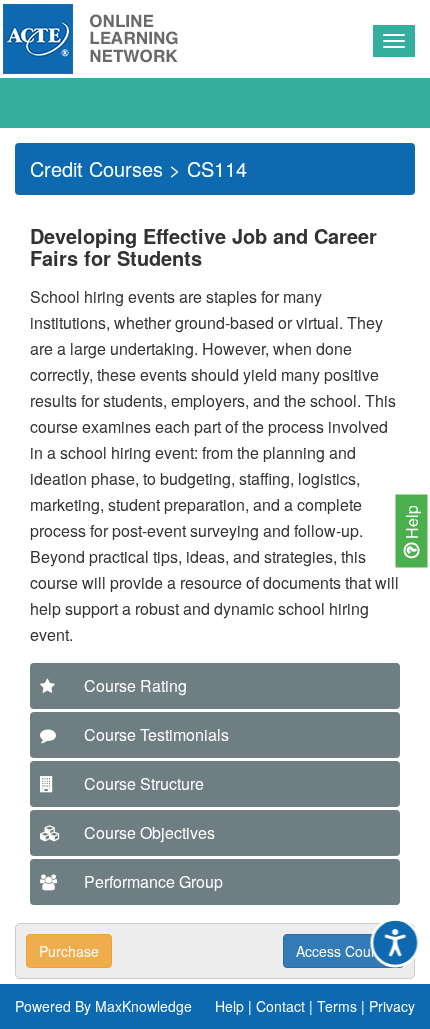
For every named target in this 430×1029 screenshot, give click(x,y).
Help (411, 523)
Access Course (343, 951)
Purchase (69, 951)
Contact (280, 1006)
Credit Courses (96, 168)
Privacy (392, 1006)
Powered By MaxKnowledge (103, 1006)
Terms (337, 1006)
